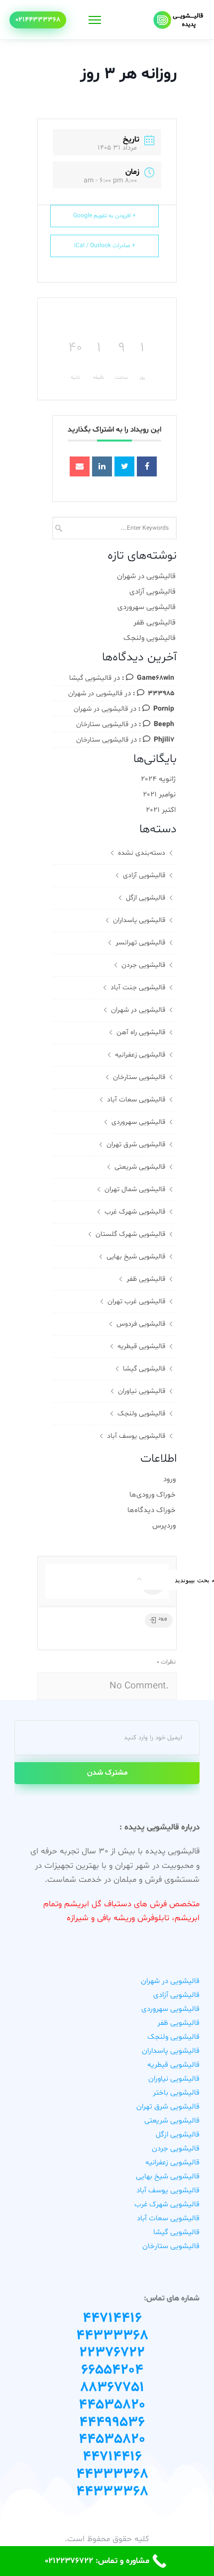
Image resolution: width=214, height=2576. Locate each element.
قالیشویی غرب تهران (136, 1301)
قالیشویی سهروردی (147, 607)
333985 (161, 693)
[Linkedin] (102, 466)
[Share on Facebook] (147, 466)
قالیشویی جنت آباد (138, 987)
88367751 (112, 2388)
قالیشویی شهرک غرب (135, 1212)
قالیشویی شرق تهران (136, 1144)
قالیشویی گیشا (90, 678)
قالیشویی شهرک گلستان (130, 1234)
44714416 (112, 2318)
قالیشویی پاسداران (139, 920)
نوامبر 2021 (159, 795)
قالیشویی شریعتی (140, 1167)
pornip (164, 709)
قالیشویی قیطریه (141, 1346)
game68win (156, 678)
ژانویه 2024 (158, 779)
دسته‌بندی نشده (142, 853)
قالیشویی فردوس (141, 1324)
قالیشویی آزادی (153, 592)
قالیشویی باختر (176, 2093)
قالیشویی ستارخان (102, 724)
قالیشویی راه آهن (141, 1032)
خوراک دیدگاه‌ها (152, 1510)
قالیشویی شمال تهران (135, 1189)
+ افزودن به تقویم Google (105, 216)
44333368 (112, 2336)
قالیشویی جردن (143, 965)
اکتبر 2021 (161, 810)
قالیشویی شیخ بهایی (136, 1257)
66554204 (112, 2370)
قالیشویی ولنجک (150, 638)
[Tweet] (124, 466)
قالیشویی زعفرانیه (140, 1055)
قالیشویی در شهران (146, 576)
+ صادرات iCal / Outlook (105, 246)
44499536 (112, 2423)
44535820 (112, 2405)
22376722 (112, 2353)
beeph (164, 724)
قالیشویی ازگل (146, 898)
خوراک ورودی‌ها (153, 1495)
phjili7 (164, 740)
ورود (169, 1479)
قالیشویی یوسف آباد (136, 1436)
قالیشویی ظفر (155, 623)
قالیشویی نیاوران (142, 1391)
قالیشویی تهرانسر (140, 943)
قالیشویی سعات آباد (136, 1100)
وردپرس (164, 1526)
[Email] (80, 466)
